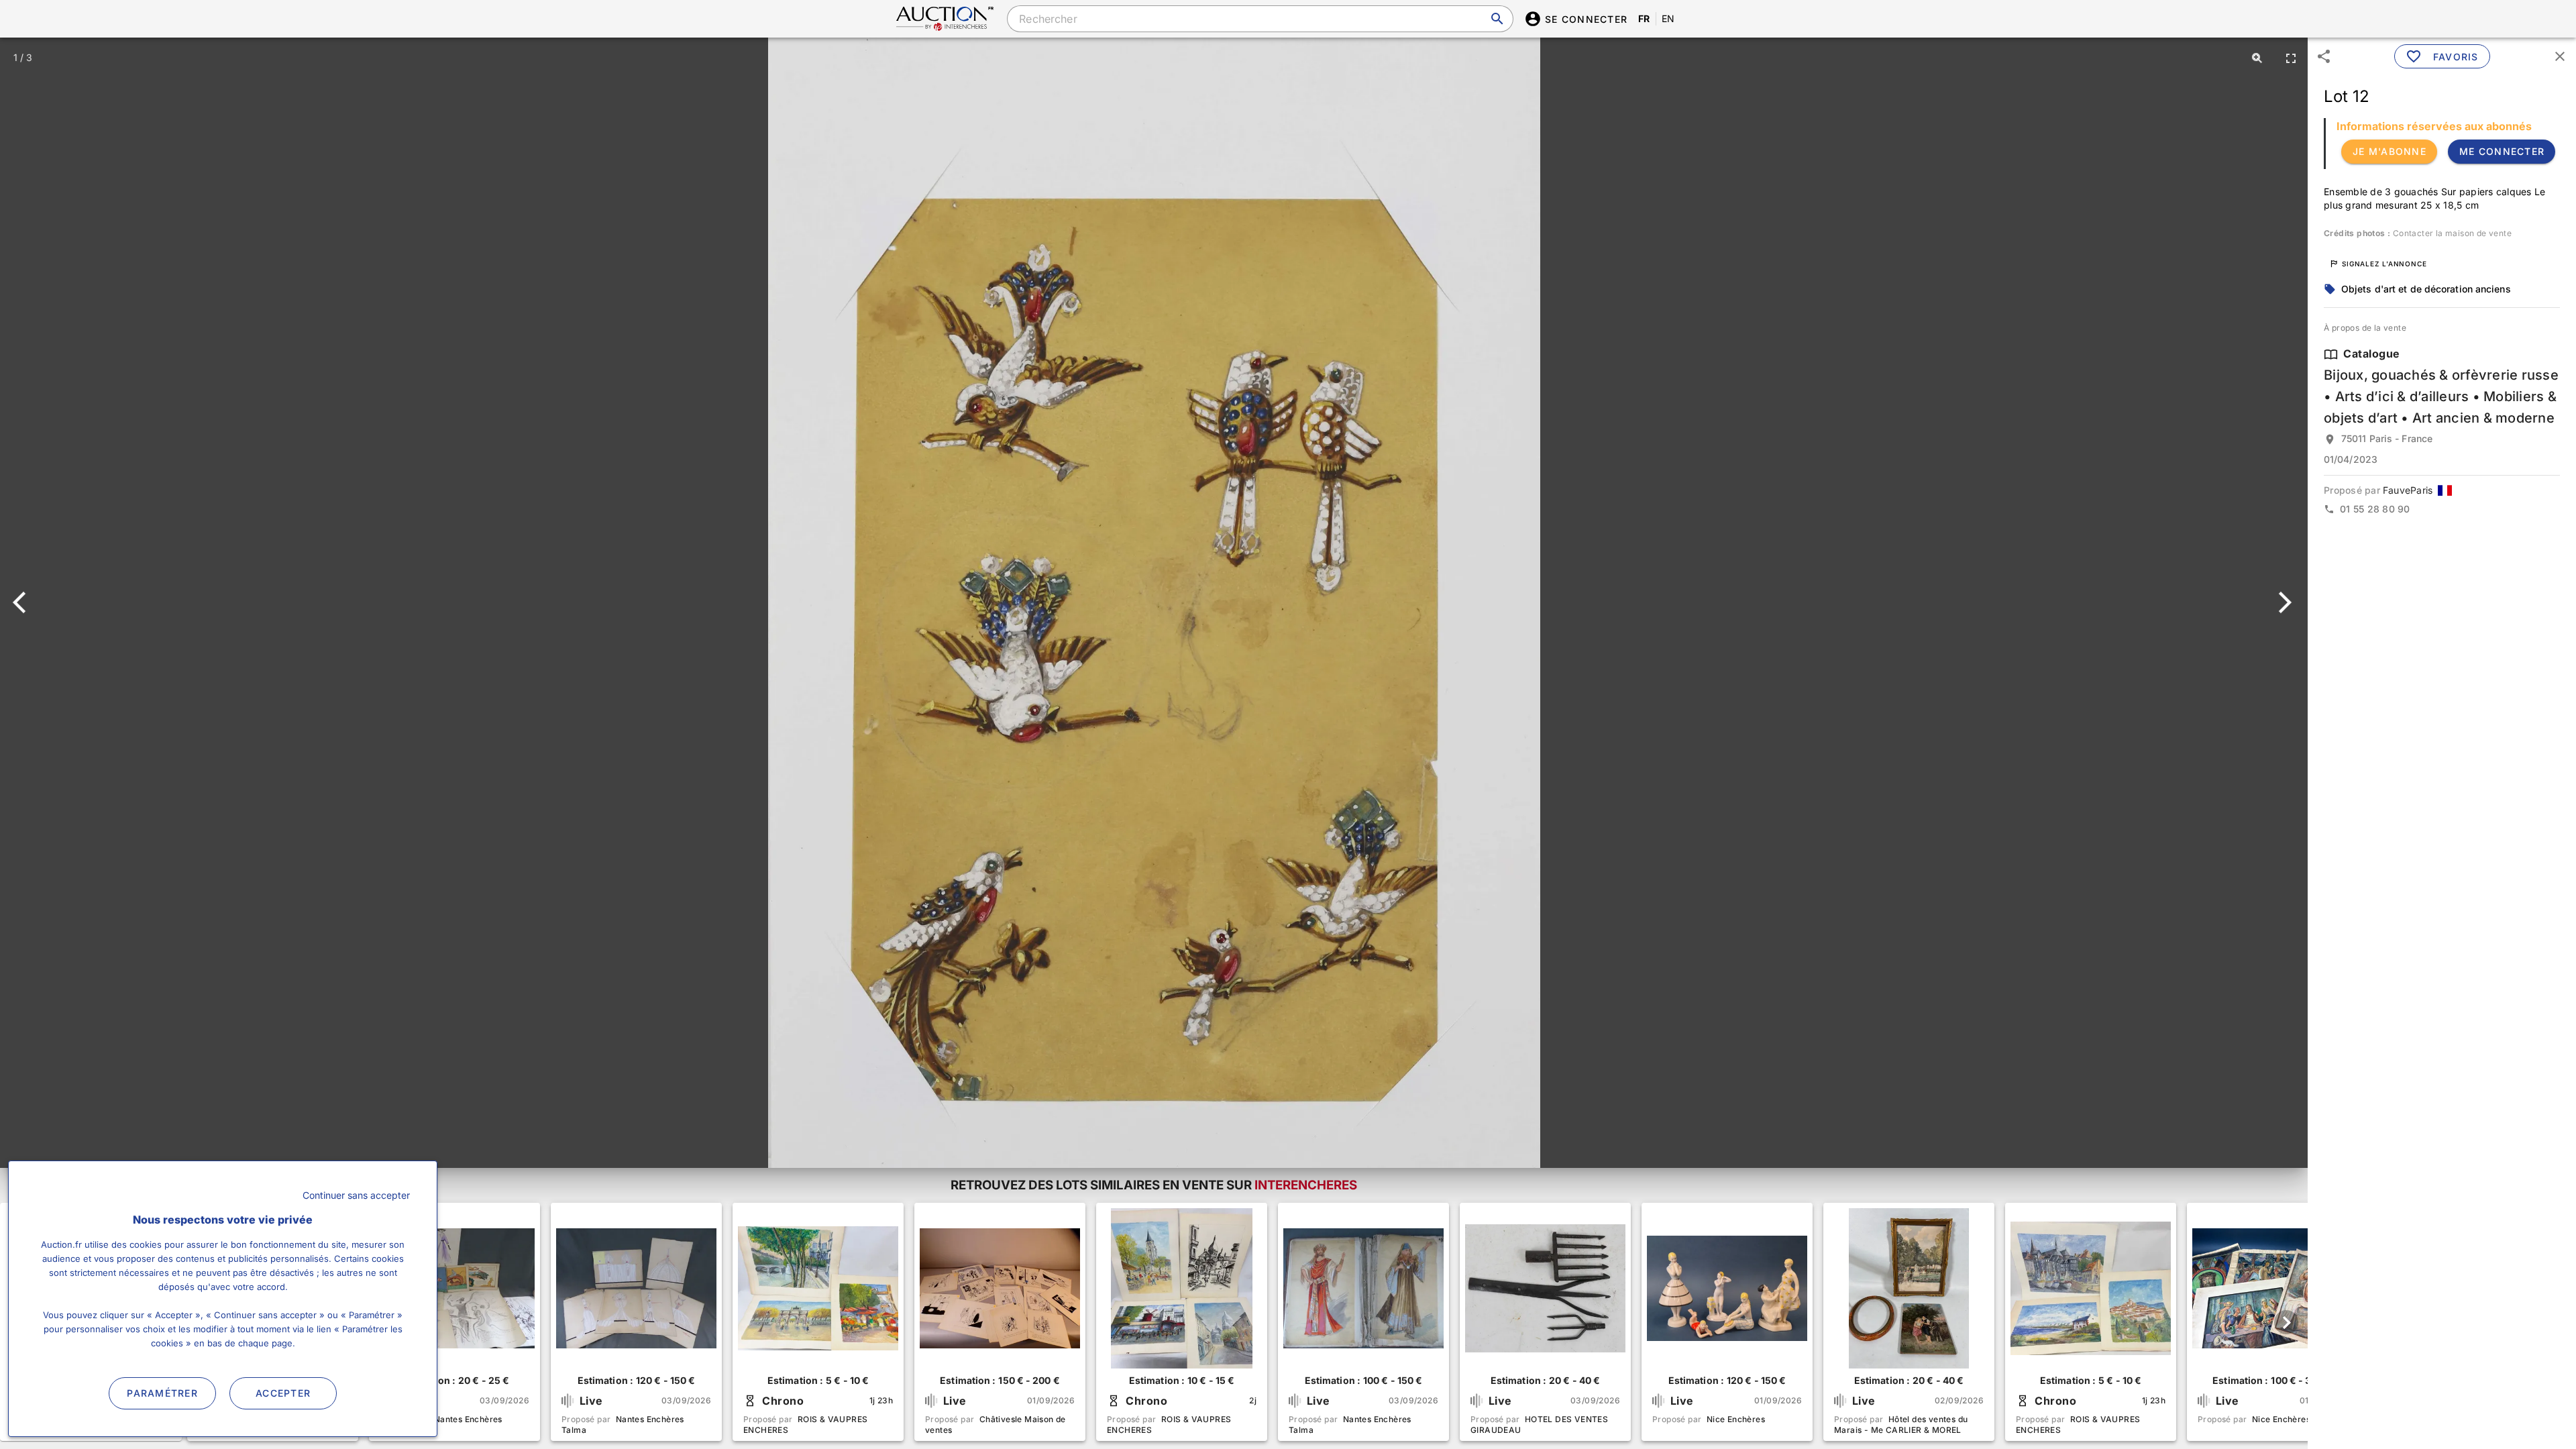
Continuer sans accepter (356, 1195)
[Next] (2283, 602)
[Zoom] (2257, 58)
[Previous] (25, 602)
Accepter (283, 1393)
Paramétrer (162, 1393)
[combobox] (1260, 19)
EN (1668, 18)
